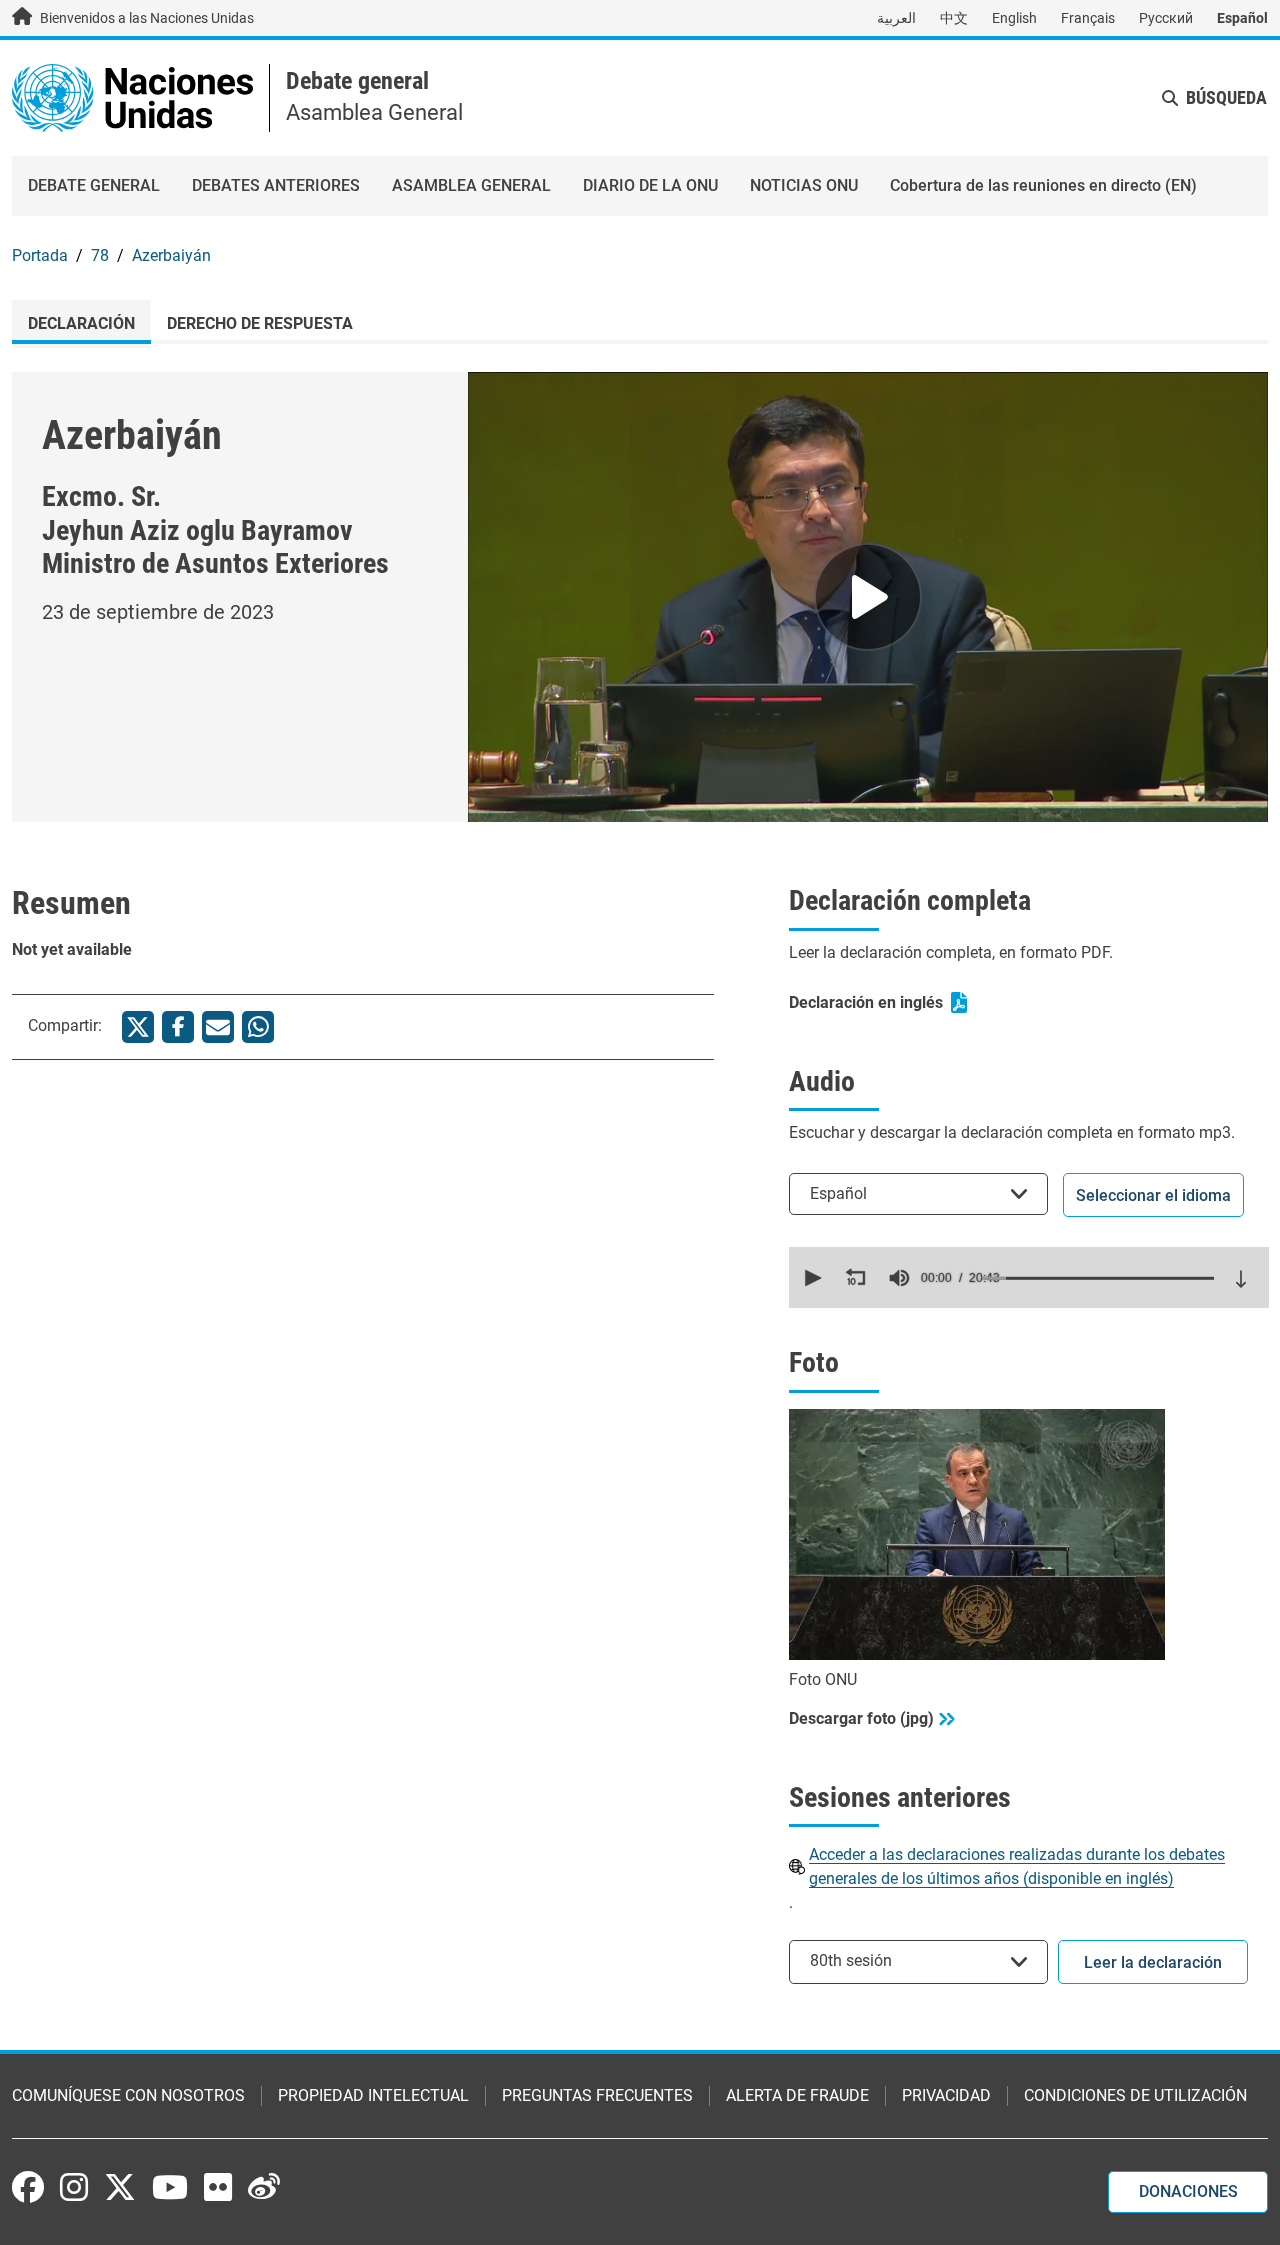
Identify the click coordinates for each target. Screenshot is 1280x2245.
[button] (811, 1278)
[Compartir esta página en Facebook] (178, 1027)
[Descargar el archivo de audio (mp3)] (1241, 1279)
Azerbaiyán (171, 255)
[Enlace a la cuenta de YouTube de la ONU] (170, 2187)
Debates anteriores (276, 185)
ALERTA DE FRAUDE (797, 2095)
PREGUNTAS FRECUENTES (597, 2095)
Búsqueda (1226, 97)
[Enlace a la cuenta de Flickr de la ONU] (218, 2187)
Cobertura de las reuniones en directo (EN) (1043, 185)
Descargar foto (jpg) (861, 1718)
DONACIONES (1188, 2191)
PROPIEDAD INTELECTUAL (373, 2095)
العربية (896, 18)
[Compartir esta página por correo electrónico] (218, 1027)
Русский (1166, 18)
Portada (40, 255)
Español (1242, 18)
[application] (1029, 1277)
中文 (954, 18)
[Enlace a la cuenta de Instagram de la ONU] (74, 2187)
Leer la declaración (1153, 1962)
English (1014, 18)
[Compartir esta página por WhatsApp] (258, 1027)
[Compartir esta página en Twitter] (138, 1027)
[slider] (1098, 1278)
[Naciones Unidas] (132, 96)
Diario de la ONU (650, 185)
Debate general (357, 81)
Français (1088, 18)
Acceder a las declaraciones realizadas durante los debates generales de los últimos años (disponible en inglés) (1017, 1866)
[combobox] (918, 1193)
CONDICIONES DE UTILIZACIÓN (1135, 2095)
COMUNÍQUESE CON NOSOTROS (128, 2095)
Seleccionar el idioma (1153, 1195)
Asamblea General (471, 185)
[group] (899, 1278)
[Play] (868, 597)
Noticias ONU (804, 185)
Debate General (94, 185)
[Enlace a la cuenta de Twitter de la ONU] (120, 2189)
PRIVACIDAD (946, 2095)
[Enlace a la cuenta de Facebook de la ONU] (28, 2187)
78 (100, 255)
